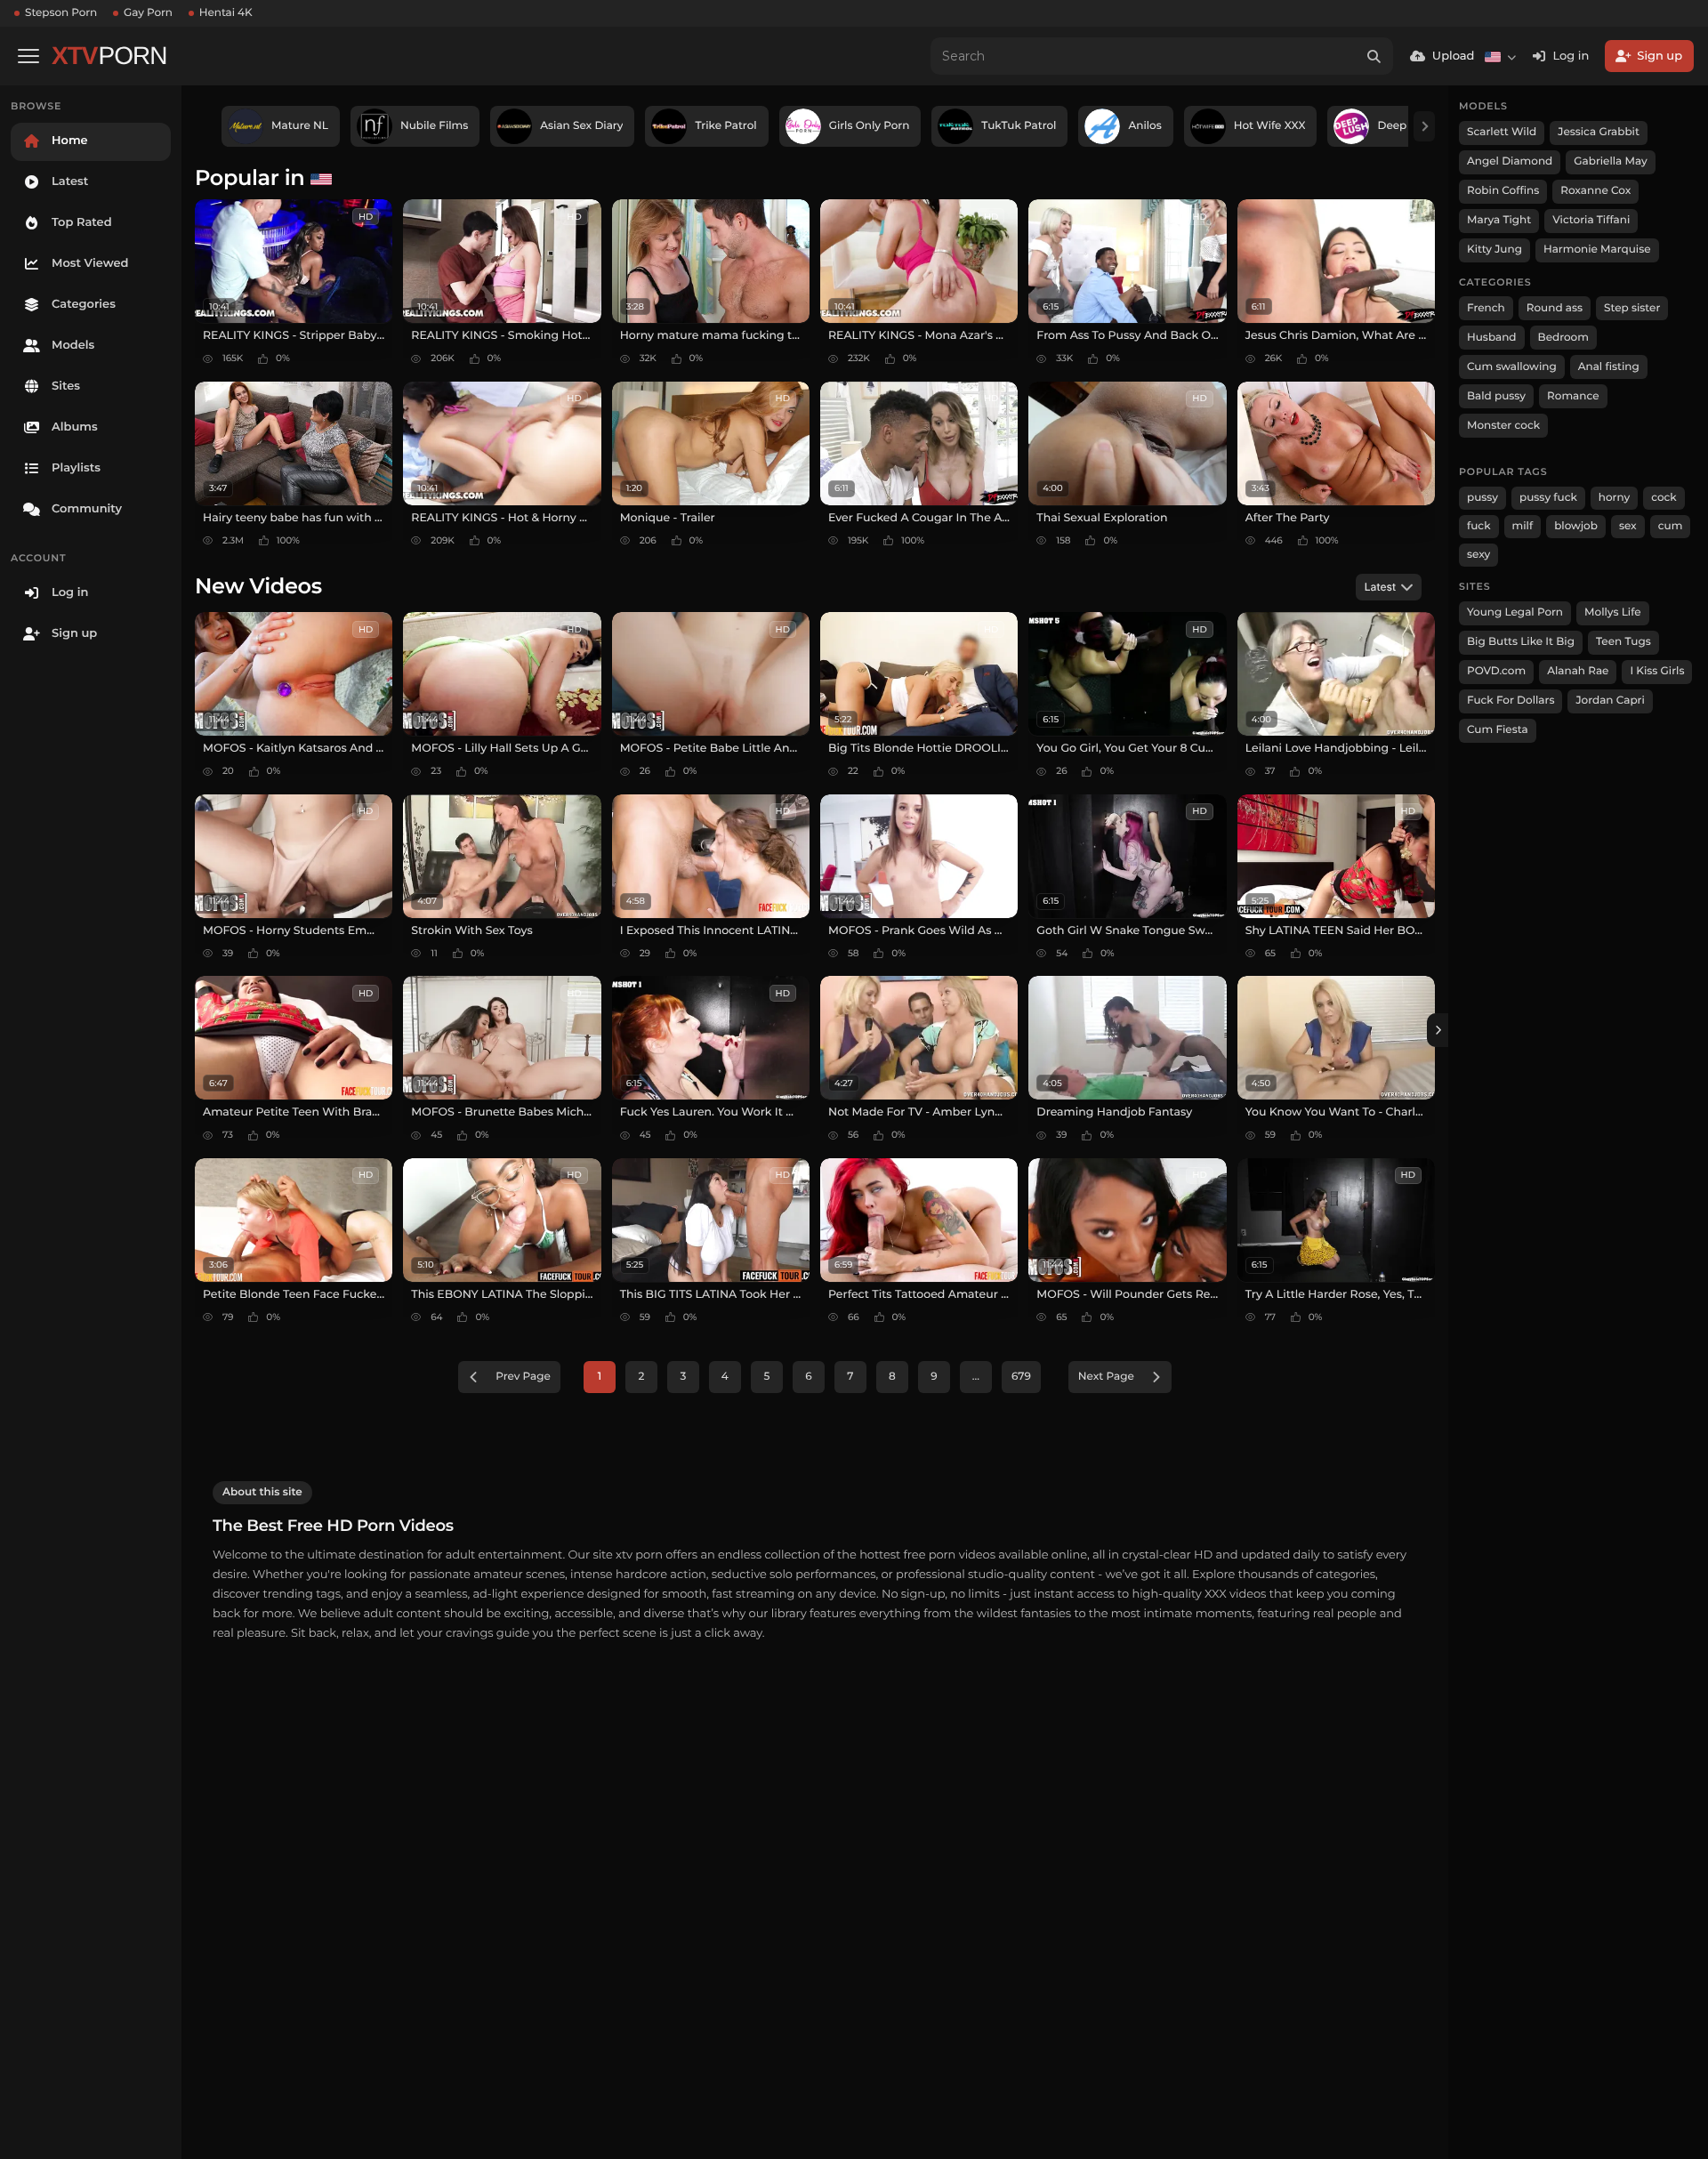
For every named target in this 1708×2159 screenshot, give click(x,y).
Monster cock (1503, 426)
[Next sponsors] (1424, 126)
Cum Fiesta (1498, 730)
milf (1523, 526)
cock (1664, 498)
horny (1614, 498)
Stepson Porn (61, 13)
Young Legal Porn (1515, 612)
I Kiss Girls (1657, 671)
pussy (1482, 498)
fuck (1479, 526)
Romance (1573, 396)
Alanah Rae (1578, 671)
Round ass (1555, 308)
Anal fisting (1609, 367)
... (976, 1377)
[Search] (1374, 56)
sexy (1478, 555)
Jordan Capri (1610, 701)
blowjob (1576, 526)
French (1486, 308)
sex (1628, 526)
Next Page (1106, 1377)
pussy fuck (1548, 498)
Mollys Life (1613, 612)
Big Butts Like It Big (1521, 642)
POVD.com (1496, 671)
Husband (1492, 338)
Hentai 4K (226, 13)
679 (1021, 1377)
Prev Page (523, 1377)
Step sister (1632, 308)
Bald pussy (1496, 396)
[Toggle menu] (28, 56)
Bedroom (1563, 338)
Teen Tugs (1623, 642)
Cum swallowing (1512, 367)
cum (1671, 526)
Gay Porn (148, 13)
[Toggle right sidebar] (1438, 1030)
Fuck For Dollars (1511, 701)
